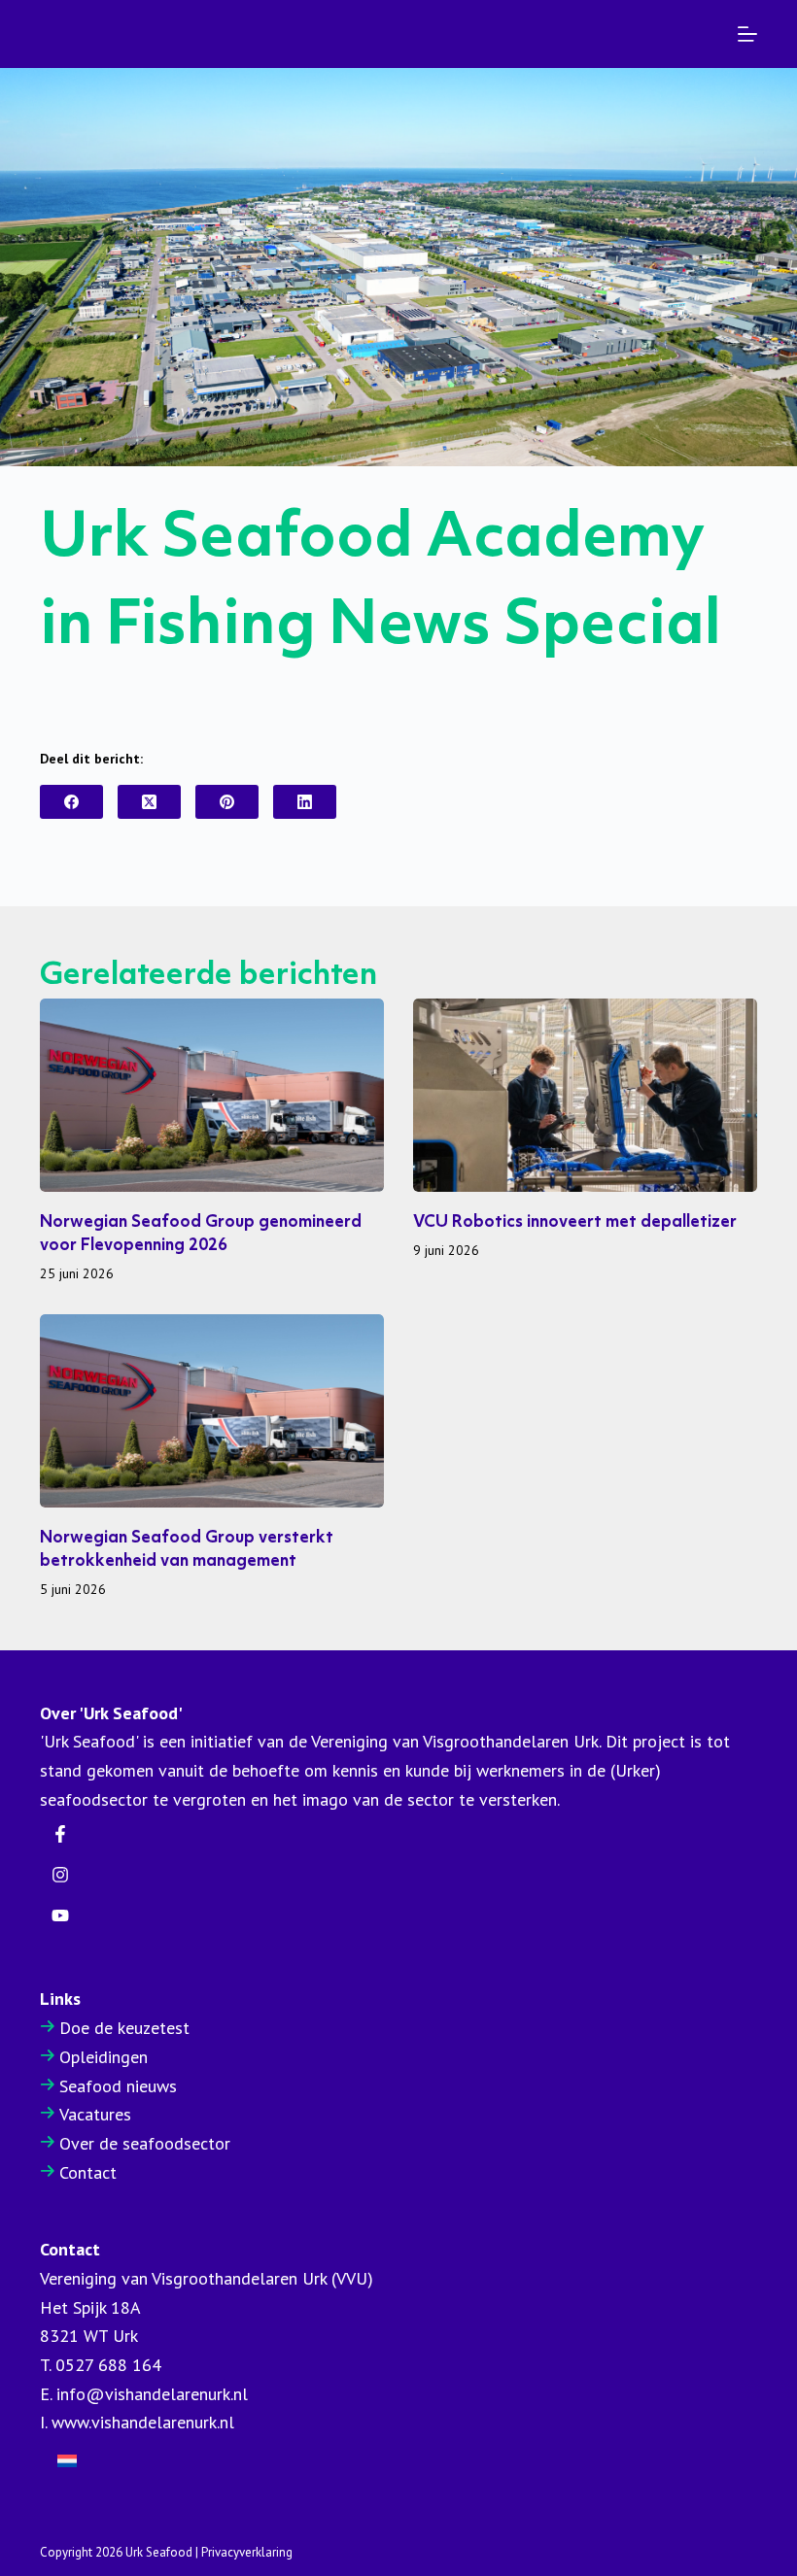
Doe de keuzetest (124, 2028)
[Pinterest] (227, 802)
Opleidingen (104, 2057)
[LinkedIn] (305, 802)
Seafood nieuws (118, 2086)
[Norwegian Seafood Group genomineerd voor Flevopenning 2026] (212, 1095)
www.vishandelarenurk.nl (143, 2422)
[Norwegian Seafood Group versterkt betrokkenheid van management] (212, 1411)
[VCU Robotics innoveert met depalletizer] (585, 1095)
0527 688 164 (108, 2365)
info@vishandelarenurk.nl (152, 2394)
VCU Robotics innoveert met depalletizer (575, 1222)
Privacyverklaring (247, 2552)
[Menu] (747, 34)
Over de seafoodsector (145, 2143)
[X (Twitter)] (149, 802)
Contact (88, 2172)
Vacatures (95, 2114)
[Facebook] (71, 802)
